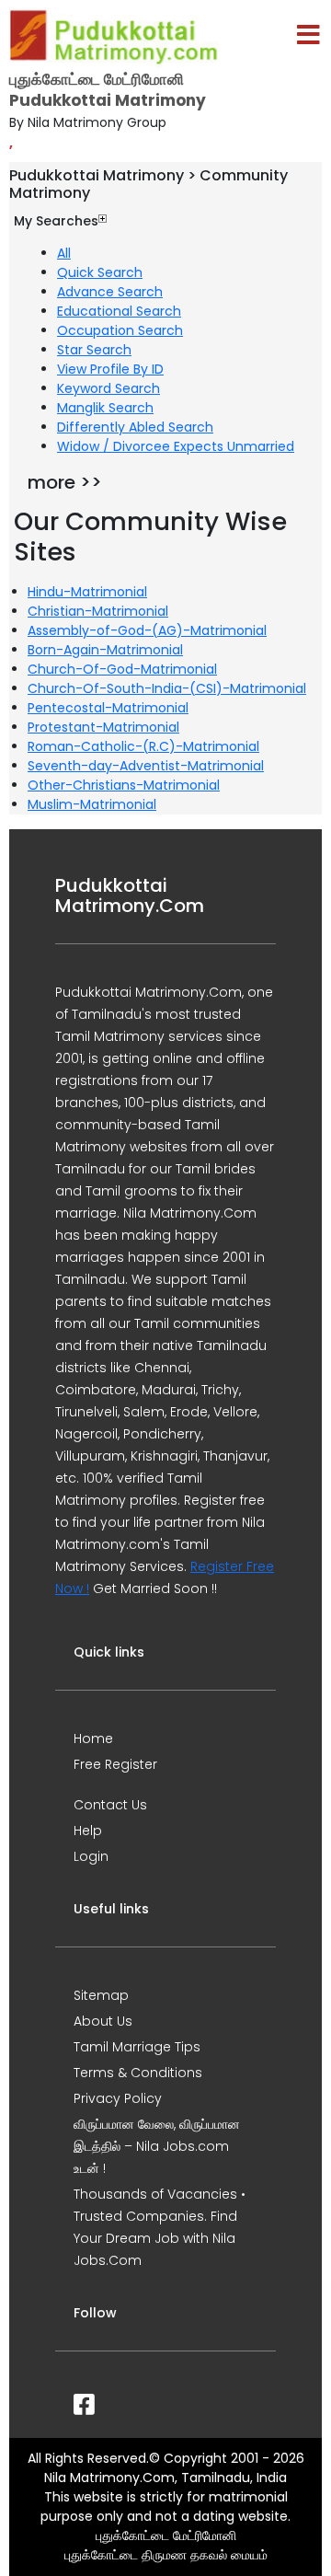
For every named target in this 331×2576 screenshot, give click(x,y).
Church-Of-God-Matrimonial (122, 669)
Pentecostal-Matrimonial (108, 708)
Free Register (115, 1764)
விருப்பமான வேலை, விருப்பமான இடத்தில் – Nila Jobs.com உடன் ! (157, 2146)
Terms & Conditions (138, 2073)
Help (88, 1831)
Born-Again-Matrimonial (105, 650)
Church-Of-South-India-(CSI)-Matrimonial (167, 688)
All (64, 253)
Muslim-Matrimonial (92, 804)
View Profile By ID (110, 369)
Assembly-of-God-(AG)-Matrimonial (147, 630)
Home (93, 1739)
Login (91, 1856)
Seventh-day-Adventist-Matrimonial (146, 766)
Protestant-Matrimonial (103, 727)
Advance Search (110, 292)
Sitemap (101, 1995)
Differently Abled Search (135, 427)
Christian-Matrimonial (98, 611)
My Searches (56, 221)
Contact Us (110, 1805)
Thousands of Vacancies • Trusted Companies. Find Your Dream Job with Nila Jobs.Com (160, 2227)
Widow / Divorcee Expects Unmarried (176, 446)
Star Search (94, 350)
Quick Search (100, 272)
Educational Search (119, 311)
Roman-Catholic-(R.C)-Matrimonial (143, 746)
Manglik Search (105, 408)
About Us (103, 2021)
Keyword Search (108, 388)
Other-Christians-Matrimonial (124, 785)
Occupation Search (120, 330)
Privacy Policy (118, 2098)
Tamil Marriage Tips (137, 2047)
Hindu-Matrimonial (87, 592)
